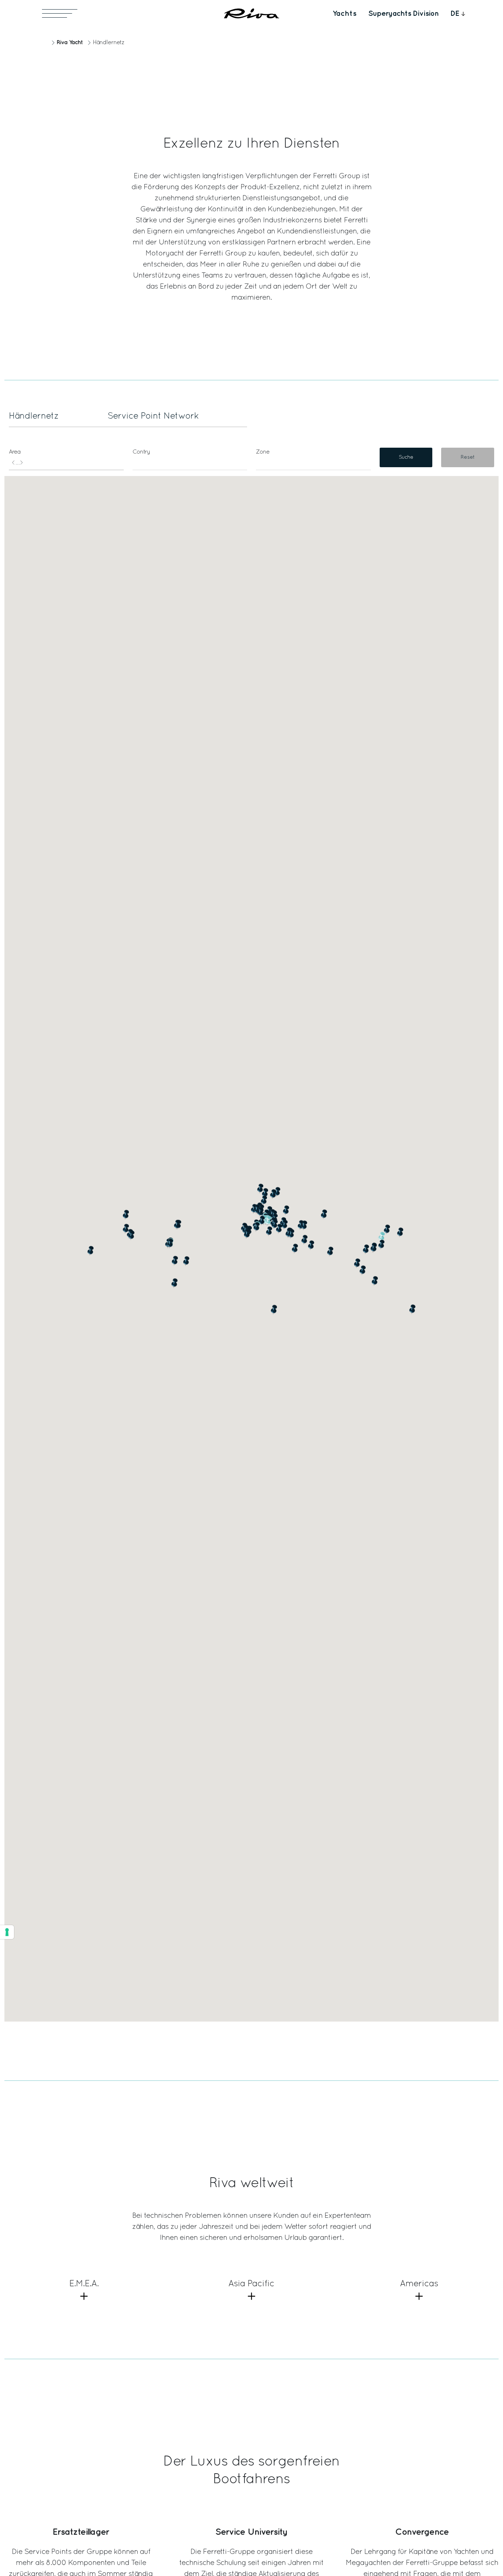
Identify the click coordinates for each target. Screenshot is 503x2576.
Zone (263, 452)
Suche (406, 457)
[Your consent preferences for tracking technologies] (7, 1932)
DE (455, 14)
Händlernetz (34, 416)
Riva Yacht (70, 43)
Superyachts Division (403, 14)
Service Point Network (153, 416)
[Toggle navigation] (60, 13)
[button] (357, 1263)
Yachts (344, 14)
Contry (141, 452)
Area (15, 452)
